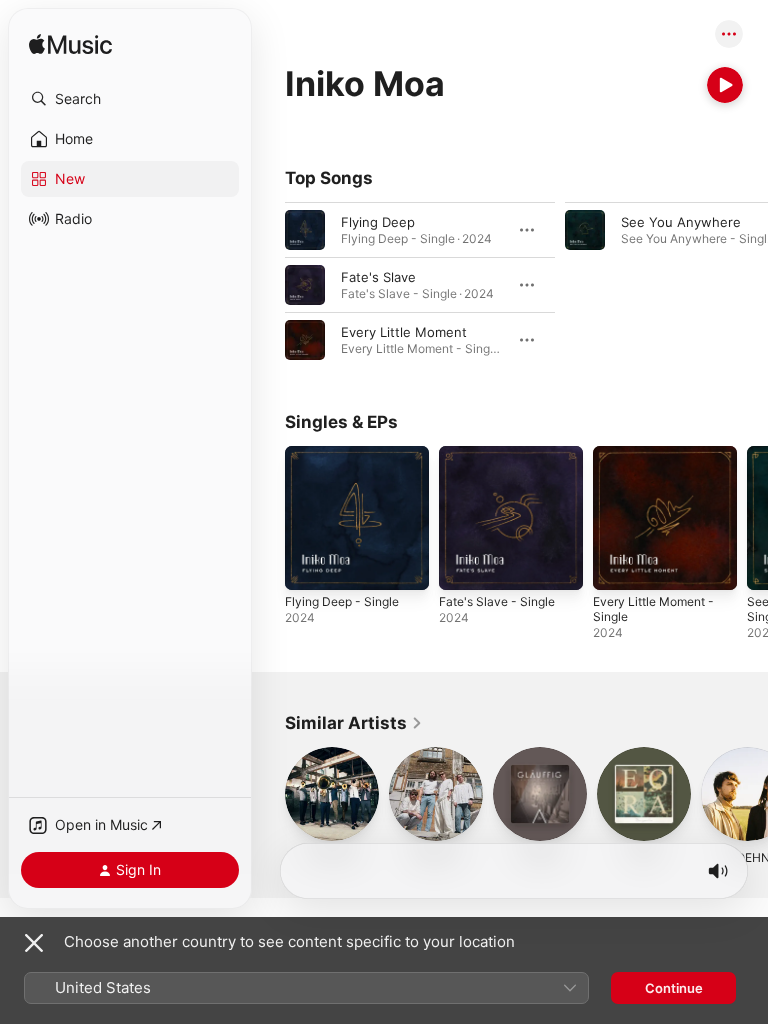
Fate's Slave (378, 277)
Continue (674, 988)
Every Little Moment (404, 332)
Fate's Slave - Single (497, 601)
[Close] (34, 943)
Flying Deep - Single (342, 601)
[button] (130, 99)
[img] (70, 45)
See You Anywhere (681, 222)
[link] (354, 723)
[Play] (725, 85)
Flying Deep (378, 222)
